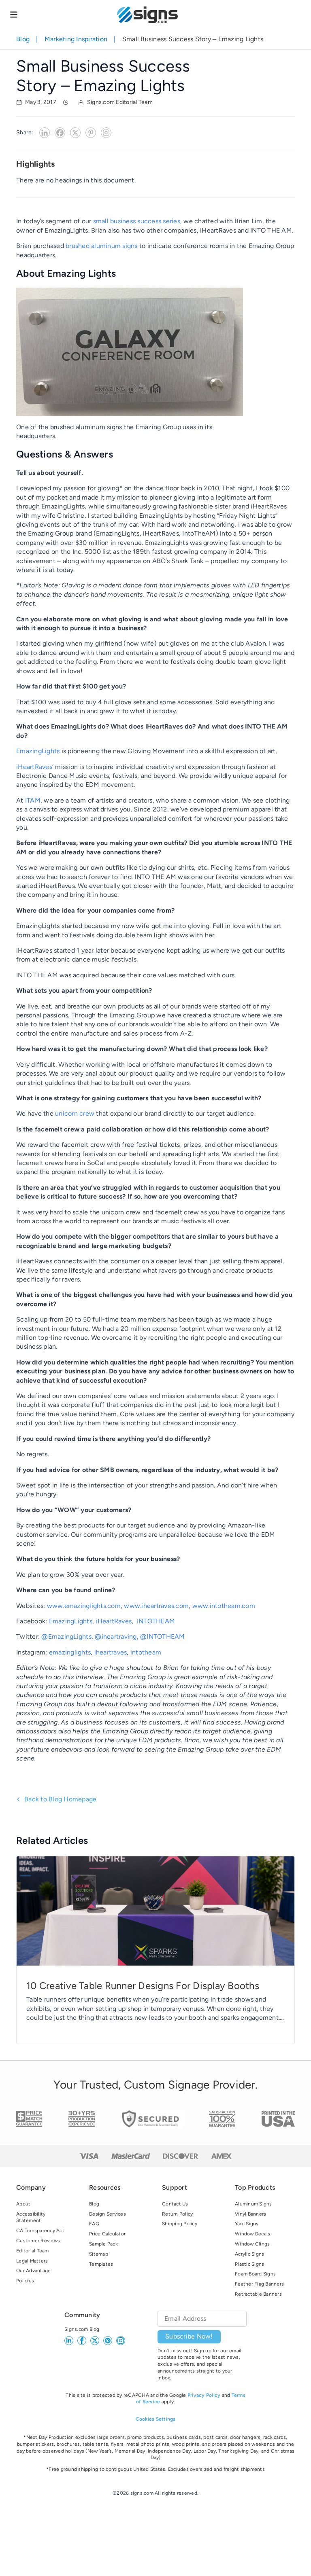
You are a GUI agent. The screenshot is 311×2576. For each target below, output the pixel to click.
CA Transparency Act (40, 2231)
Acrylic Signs (249, 2254)
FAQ (94, 2224)
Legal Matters (32, 2261)
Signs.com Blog (82, 2329)
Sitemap (99, 2254)
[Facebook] (60, 133)
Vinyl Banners (250, 2214)
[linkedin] (69, 2341)
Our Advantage (33, 2271)
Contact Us (175, 2204)
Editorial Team (33, 2251)
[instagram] (121, 2341)
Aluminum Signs (253, 2204)
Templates (101, 2264)
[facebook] (82, 2341)
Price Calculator (107, 2234)
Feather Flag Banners (259, 2284)
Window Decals (252, 2234)
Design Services (108, 2214)
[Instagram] (106, 133)
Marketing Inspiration (76, 39)
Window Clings (252, 2244)
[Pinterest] (91, 133)
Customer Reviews (38, 2241)
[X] (75, 133)
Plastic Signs (249, 2264)
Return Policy (177, 2214)
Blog (23, 39)
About (23, 2204)
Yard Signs (247, 2224)
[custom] (108, 2341)
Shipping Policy (180, 2224)
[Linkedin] (45, 133)
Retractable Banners (258, 2294)
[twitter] (95, 2341)
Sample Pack (103, 2244)
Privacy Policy (204, 2395)
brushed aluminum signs (102, 246)
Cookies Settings (156, 2419)
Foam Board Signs (255, 2274)
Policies (25, 2281)
